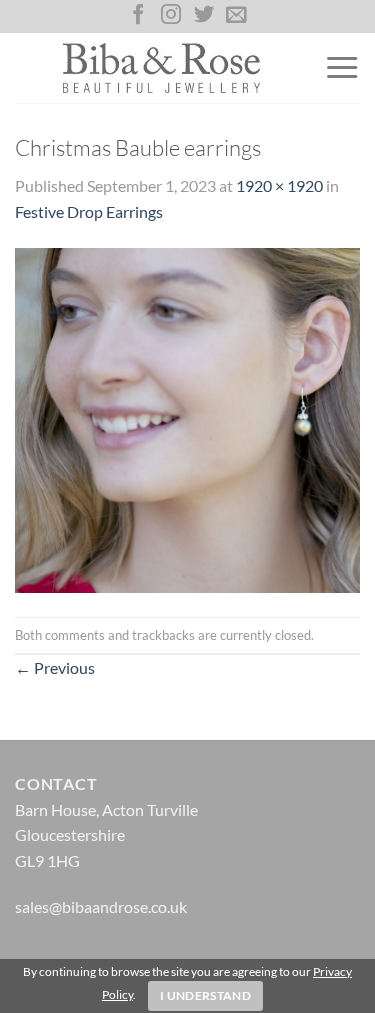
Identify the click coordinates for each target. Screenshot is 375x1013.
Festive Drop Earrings (89, 211)
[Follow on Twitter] (204, 16)
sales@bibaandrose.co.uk (101, 906)
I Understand (205, 995)
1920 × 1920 (279, 185)
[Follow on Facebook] (138, 16)
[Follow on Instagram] (171, 16)
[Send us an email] (236, 16)
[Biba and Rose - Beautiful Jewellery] (162, 68)
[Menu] (342, 68)
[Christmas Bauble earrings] (187, 418)
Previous (55, 667)
